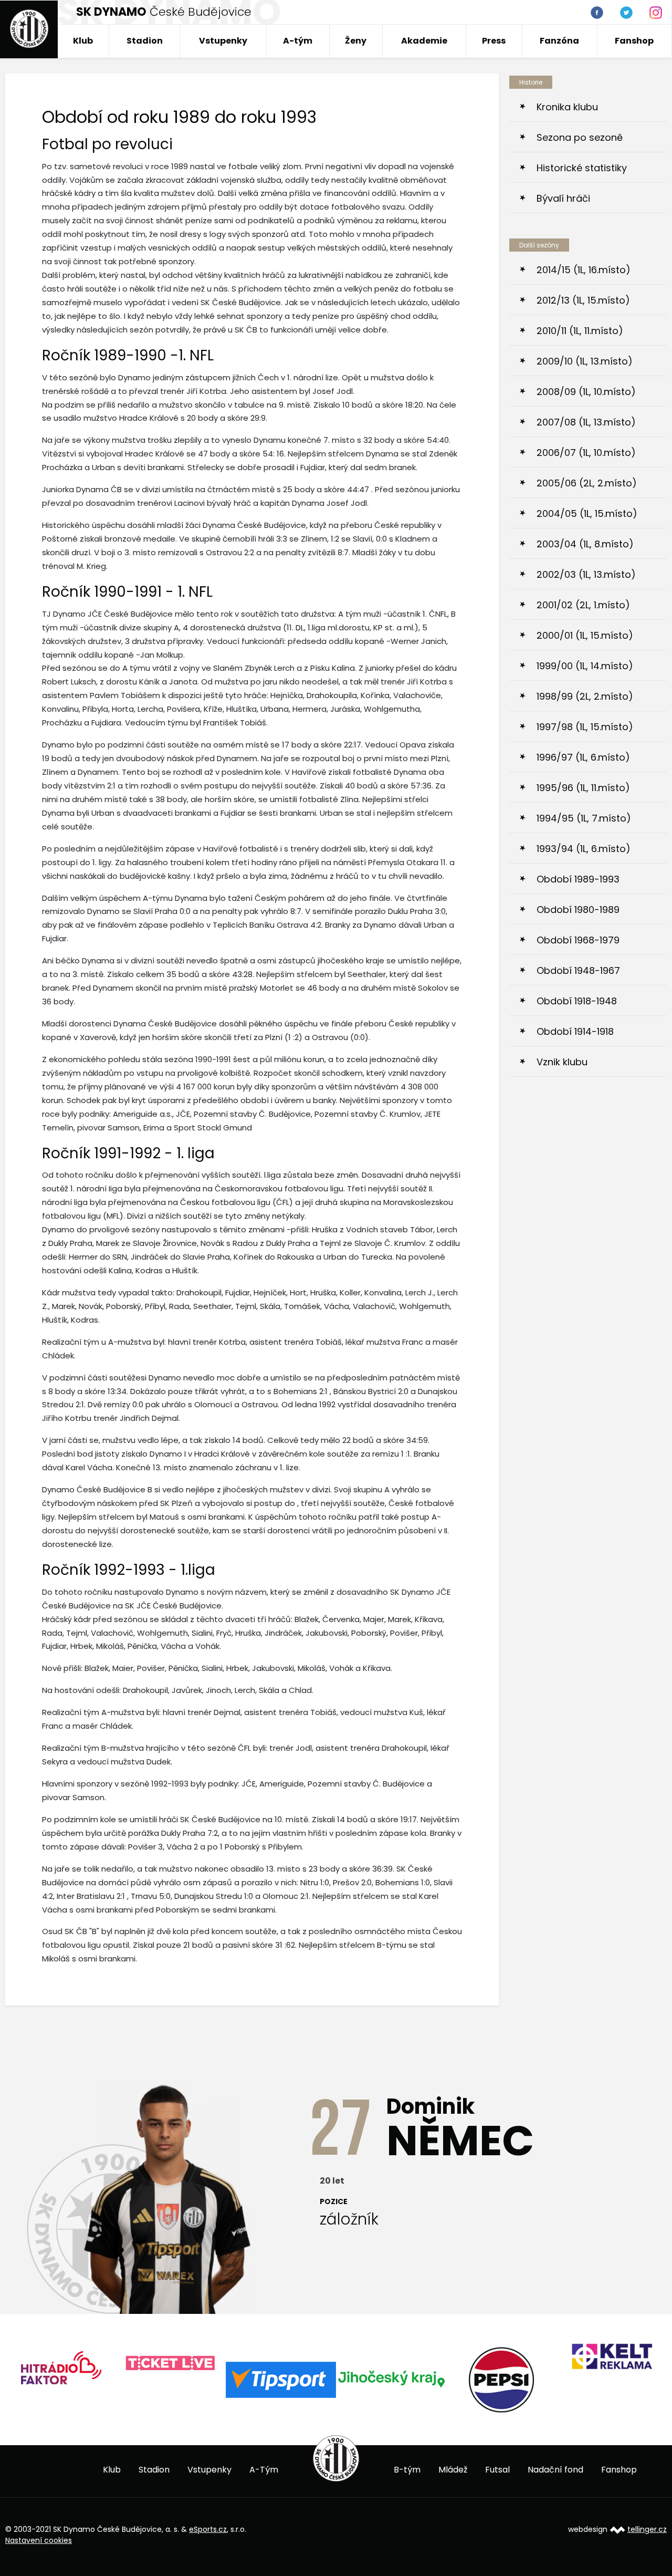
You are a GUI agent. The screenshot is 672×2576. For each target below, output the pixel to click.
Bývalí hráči (563, 198)
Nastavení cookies (39, 2540)
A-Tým (264, 2470)
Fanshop (634, 41)
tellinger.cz (647, 2529)
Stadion (145, 41)
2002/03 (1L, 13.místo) (586, 574)
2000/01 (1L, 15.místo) (585, 635)
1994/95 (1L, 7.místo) (584, 818)
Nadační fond (555, 2470)
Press (494, 41)
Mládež (453, 2470)
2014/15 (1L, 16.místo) (584, 270)
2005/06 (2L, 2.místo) (587, 483)
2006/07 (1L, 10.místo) (586, 453)
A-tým (298, 41)
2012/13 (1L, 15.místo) (583, 300)
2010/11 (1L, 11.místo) (580, 331)
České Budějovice (164, 12)
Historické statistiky (582, 168)
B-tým (407, 2470)
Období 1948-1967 (578, 970)
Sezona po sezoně (580, 137)
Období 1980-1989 (578, 910)
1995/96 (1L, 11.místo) (583, 788)
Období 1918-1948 (577, 1001)
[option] (76, 2364)
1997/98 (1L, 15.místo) (585, 727)
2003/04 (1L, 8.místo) (585, 544)
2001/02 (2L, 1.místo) (583, 605)
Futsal (497, 2470)
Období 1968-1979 (578, 940)
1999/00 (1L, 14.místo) (585, 666)
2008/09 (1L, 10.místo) (586, 392)
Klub (83, 41)
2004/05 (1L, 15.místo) (587, 513)
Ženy (356, 41)
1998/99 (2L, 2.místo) (585, 696)
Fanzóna (559, 41)
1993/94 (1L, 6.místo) (584, 849)
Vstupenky (223, 41)
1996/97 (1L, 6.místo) (583, 757)
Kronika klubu (567, 107)
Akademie (424, 41)
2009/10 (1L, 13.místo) (585, 361)
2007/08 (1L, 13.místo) (586, 422)
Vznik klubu (562, 1062)
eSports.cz (208, 2529)
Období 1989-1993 (578, 879)
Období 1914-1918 (575, 1031)
